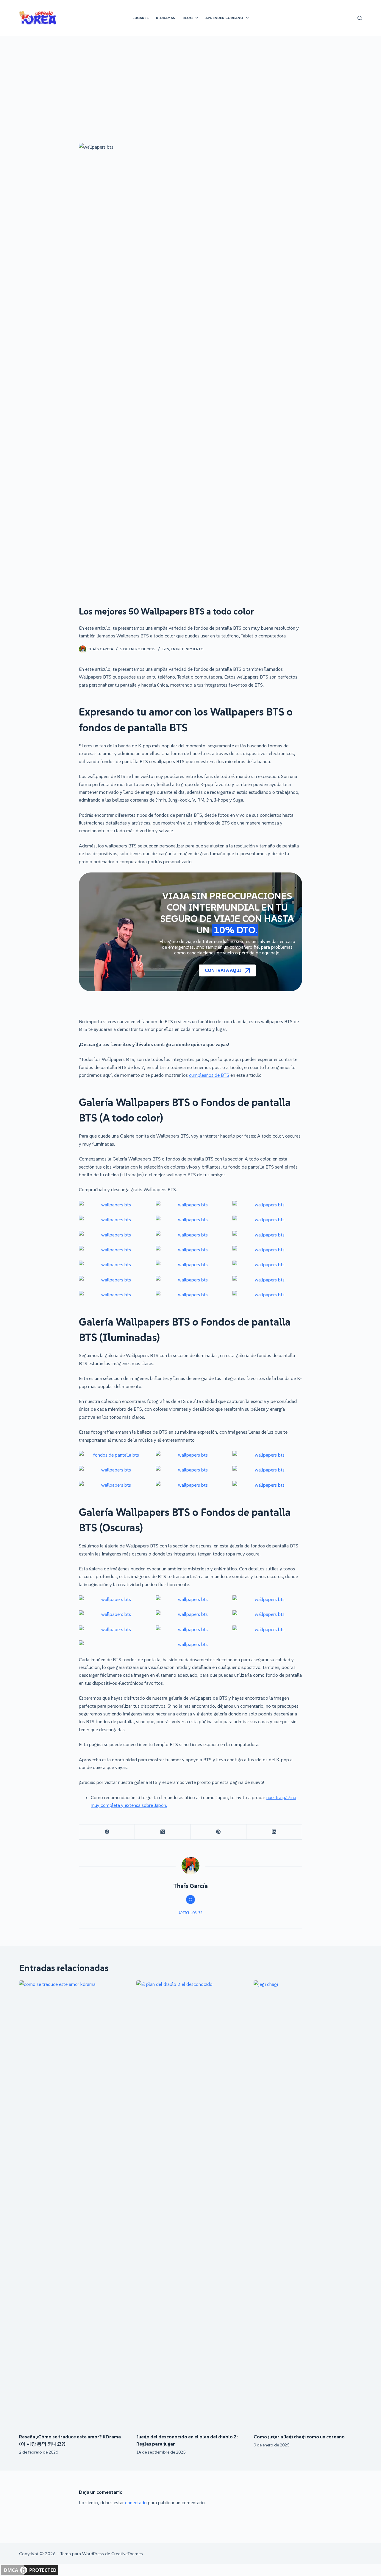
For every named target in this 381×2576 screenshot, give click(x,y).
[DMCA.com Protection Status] (30, 2569)
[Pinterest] (219, 1832)
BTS (166, 649)
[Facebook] (107, 1832)
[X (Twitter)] (163, 1832)
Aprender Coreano (224, 18)
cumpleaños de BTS (209, 1075)
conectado (136, 2502)
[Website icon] (190, 1900)
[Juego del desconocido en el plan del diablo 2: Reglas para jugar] (190, 2204)
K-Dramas (165, 18)
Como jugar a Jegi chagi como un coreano (299, 2437)
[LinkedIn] (274, 1832)
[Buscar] (360, 18)
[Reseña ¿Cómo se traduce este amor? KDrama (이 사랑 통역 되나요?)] (73, 2204)
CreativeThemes (127, 2554)
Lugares (140, 18)
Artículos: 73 (190, 1913)
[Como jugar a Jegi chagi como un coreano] (308, 2204)
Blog (188, 18)
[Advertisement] (190, 80)
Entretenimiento (187, 649)
